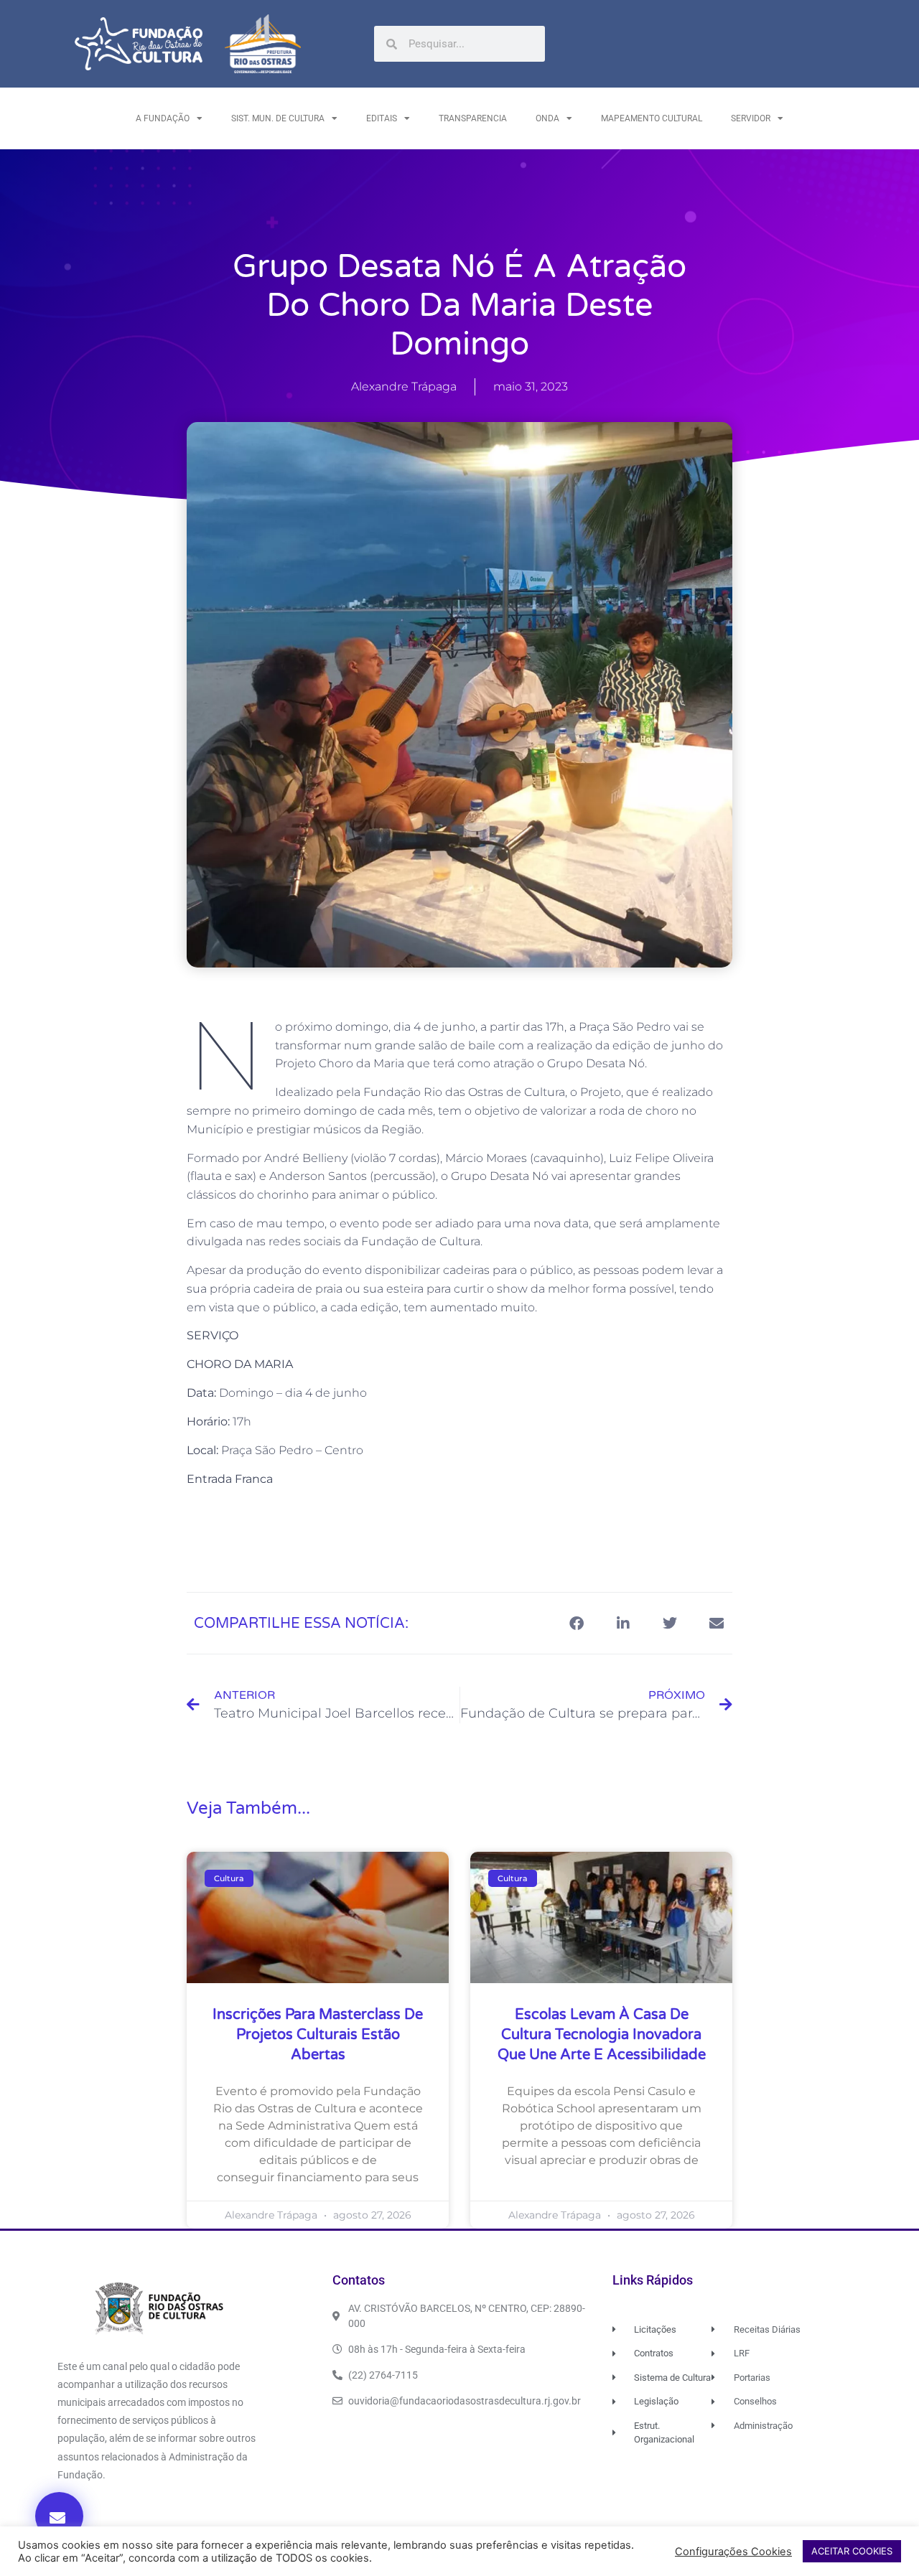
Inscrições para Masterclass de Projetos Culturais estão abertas (318, 2035)
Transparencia (473, 118)
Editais (382, 118)
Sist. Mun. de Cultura (278, 118)
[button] (59, 2516)
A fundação (163, 118)
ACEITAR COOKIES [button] (852, 2551)
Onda (547, 118)
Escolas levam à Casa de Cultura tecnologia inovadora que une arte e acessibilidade (602, 2035)
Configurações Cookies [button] (733, 2552)
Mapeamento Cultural (652, 118)
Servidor (751, 118)
